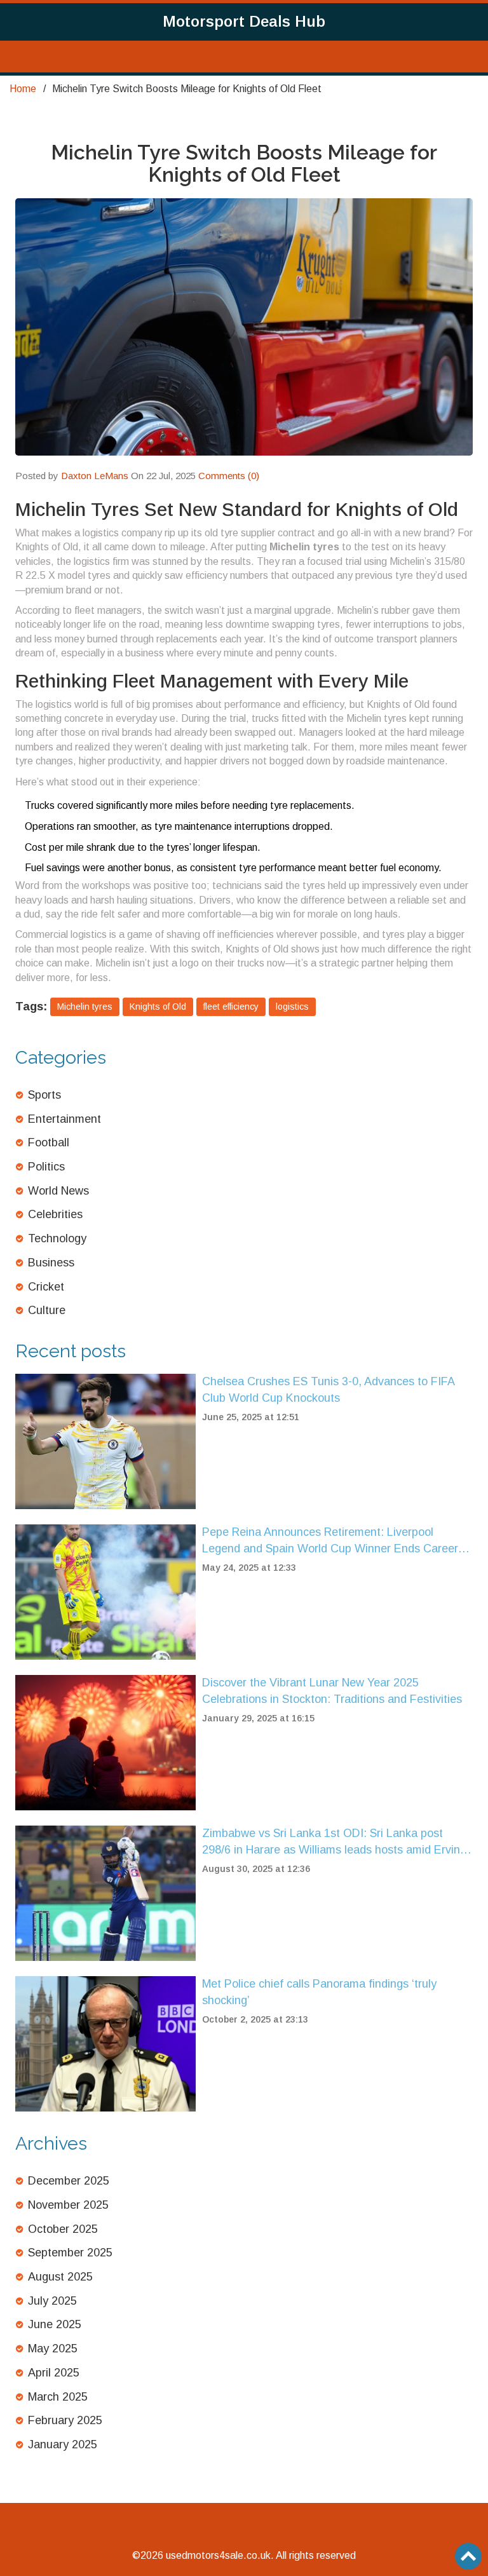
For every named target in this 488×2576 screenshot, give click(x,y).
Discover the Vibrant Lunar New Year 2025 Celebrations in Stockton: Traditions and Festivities (332, 1691)
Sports (44, 1095)
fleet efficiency (231, 1007)
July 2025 (52, 2301)
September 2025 (70, 2253)
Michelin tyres (85, 1007)
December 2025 (69, 2181)
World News (58, 1191)
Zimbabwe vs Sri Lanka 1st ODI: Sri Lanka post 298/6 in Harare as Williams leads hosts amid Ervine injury (334, 1842)
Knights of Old (158, 1007)
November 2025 (68, 2205)
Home (23, 89)
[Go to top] (468, 2556)
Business (51, 1263)
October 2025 (63, 2229)
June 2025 (55, 2324)
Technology (57, 1238)
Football (49, 1142)
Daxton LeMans (95, 476)
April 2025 (54, 2373)
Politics (46, 1167)
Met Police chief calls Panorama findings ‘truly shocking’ (319, 1992)
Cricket (46, 1287)
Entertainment (64, 1119)
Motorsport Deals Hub (244, 21)
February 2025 (65, 2420)
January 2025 (63, 2444)
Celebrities (55, 1214)
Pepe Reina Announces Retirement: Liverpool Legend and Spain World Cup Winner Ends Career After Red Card (330, 1541)
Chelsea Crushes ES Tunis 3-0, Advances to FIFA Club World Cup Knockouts (328, 1390)
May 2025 (53, 2349)
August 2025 (60, 2277)
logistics (292, 1007)
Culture (47, 1310)
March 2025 (58, 2397)
